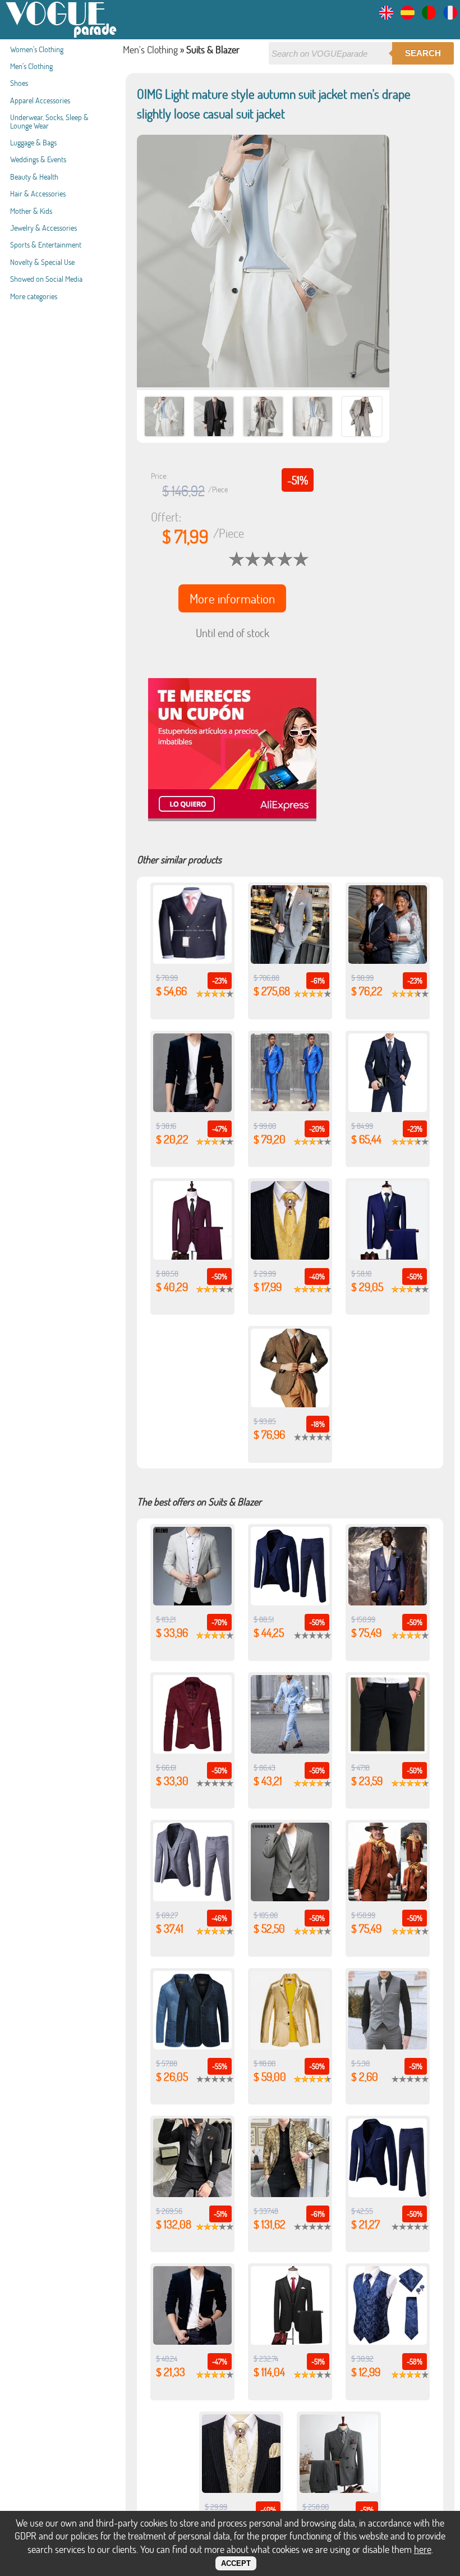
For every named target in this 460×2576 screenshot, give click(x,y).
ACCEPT (236, 2563)
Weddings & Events (38, 159)
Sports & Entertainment (46, 244)
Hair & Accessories (38, 193)
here (423, 2549)
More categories (34, 296)
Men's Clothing (31, 66)
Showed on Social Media (46, 279)
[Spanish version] (408, 16)
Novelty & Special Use (42, 262)
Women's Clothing (37, 49)
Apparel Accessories (40, 100)
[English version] (386, 16)
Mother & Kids (31, 211)
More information (232, 598)
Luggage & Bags (33, 142)
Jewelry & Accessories (43, 228)
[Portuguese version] (429, 16)
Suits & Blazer (213, 49)
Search (423, 53)
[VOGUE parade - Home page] (62, 36)
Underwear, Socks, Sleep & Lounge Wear (49, 121)
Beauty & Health (34, 177)
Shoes (19, 83)
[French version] (450, 16)
